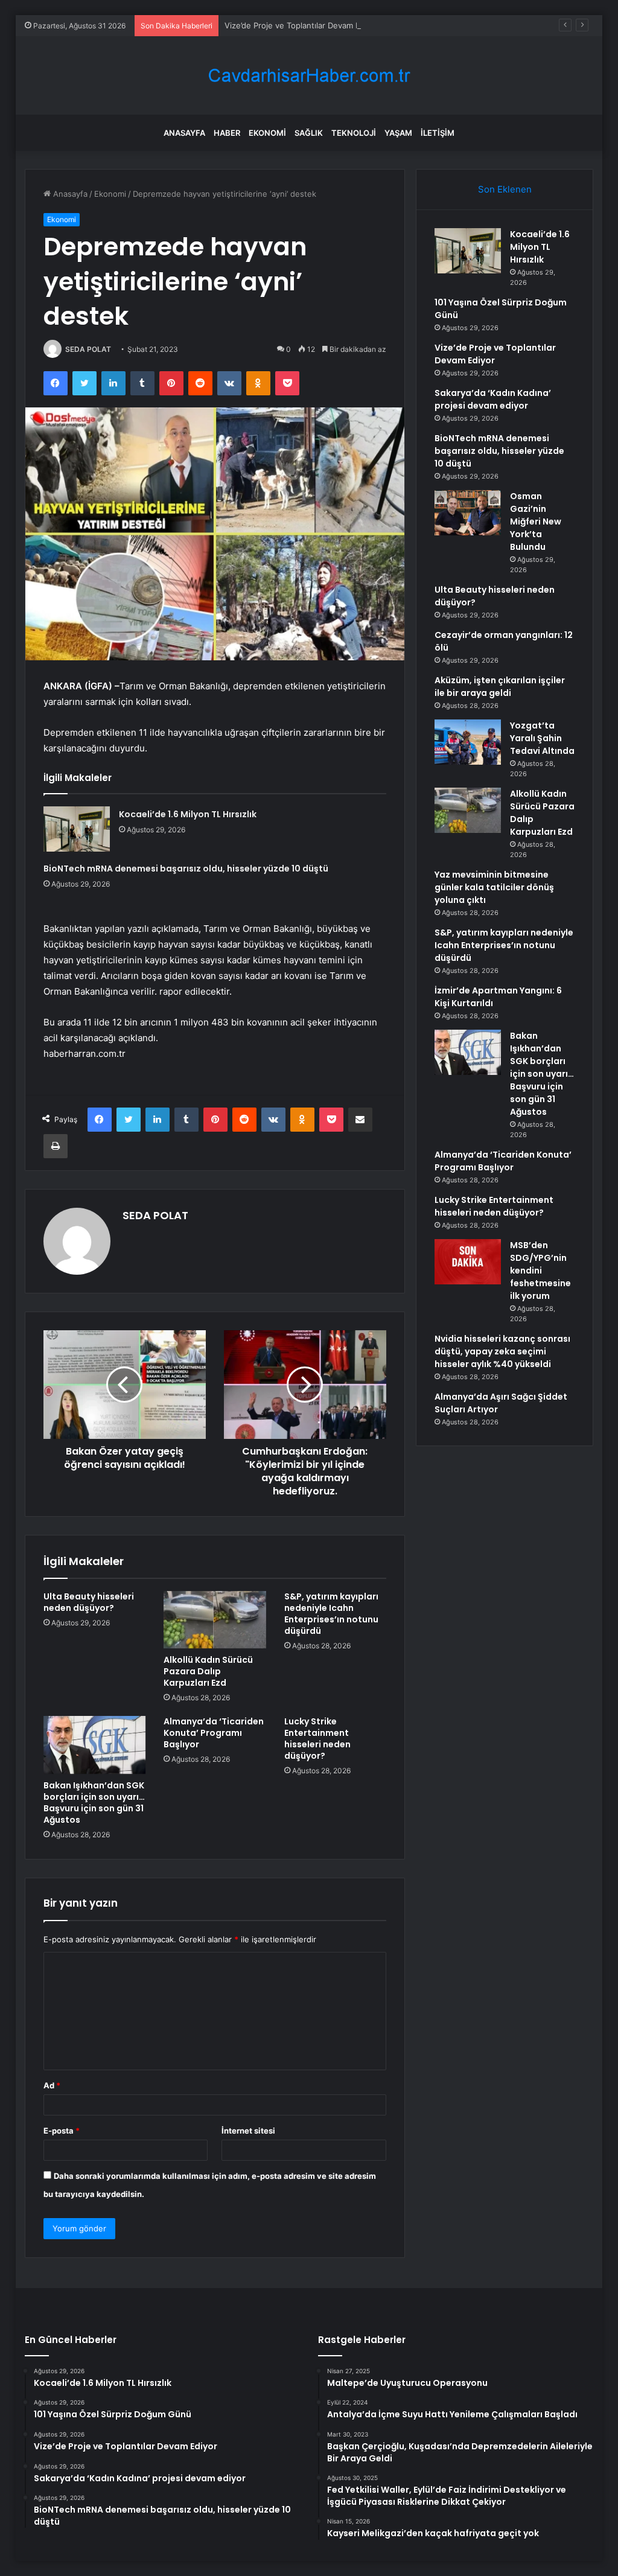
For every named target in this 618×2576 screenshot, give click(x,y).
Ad (52, 2085)
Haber (227, 133)
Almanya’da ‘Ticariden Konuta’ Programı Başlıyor (214, 1733)
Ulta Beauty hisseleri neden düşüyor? (89, 1602)
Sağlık (309, 133)
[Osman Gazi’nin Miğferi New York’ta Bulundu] (468, 513)
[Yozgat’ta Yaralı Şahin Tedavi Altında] (468, 742)
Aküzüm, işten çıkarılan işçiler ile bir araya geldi (500, 687)
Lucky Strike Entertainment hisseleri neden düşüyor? (317, 1739)
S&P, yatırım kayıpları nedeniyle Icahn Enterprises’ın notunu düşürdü (331, 1614)
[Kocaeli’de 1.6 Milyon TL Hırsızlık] (77, 829)
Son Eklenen (505, 189)
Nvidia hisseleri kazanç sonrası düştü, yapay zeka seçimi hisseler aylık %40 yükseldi (502, 1351)
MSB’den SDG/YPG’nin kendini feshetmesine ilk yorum (540, 1270)
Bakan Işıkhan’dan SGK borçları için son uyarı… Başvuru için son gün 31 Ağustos (94, 1803)
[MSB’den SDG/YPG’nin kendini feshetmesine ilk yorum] (468, 1262)
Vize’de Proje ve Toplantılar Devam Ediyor (302, 25)
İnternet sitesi (248, 2131)
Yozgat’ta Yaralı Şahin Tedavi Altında (542, 738)
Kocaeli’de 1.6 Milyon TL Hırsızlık (188, 814)
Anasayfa (184, 133)
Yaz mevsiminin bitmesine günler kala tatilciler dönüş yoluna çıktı (494, 887)
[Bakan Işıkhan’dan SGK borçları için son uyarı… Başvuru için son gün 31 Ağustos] (95, 1745)
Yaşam (398, 133)
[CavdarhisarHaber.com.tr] (309, 76)
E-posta (62, 2131)
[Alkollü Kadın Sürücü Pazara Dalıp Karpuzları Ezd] (215, 1620)
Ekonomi (267, 133)
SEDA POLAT (88, 349)
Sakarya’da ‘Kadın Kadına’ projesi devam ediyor (493, 399)
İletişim (438, 133)
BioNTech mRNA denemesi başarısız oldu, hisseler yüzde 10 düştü (186, 869)
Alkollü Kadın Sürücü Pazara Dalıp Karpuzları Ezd (208, 1671)
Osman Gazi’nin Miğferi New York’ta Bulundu (536, 521)
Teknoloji (354, 133)
